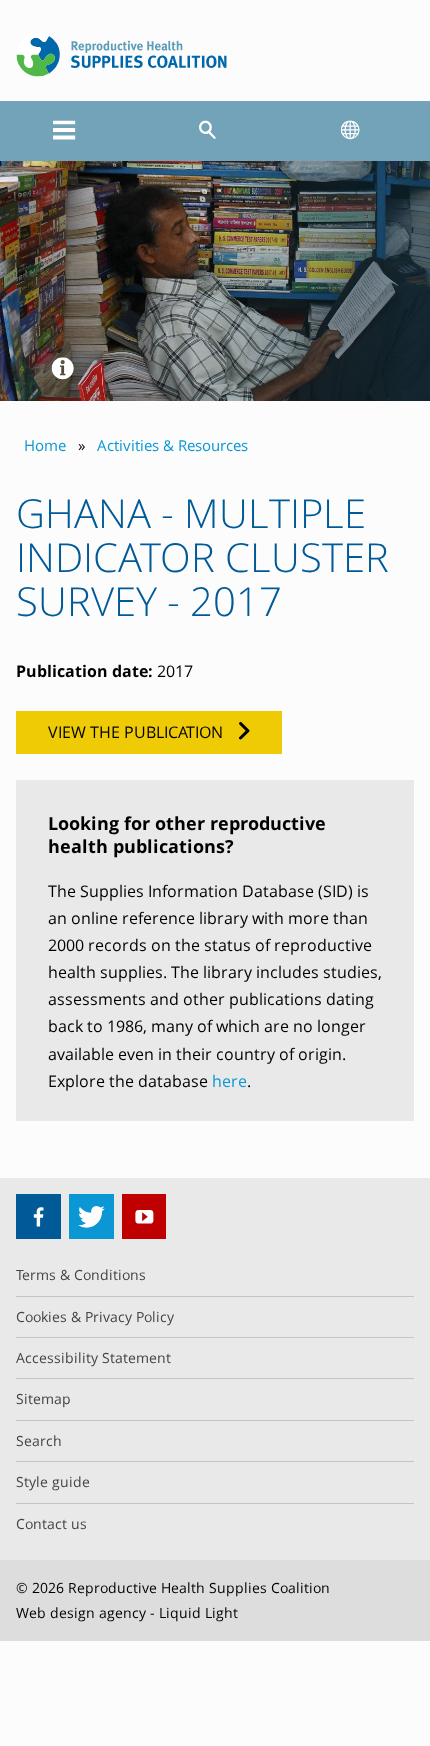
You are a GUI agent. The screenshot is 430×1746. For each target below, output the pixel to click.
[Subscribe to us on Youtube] (144, 1216)
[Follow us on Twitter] (91, 1216)
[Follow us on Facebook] (38, 1216)
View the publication (135, 732)
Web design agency (81, 1612)
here (229, 1081)
